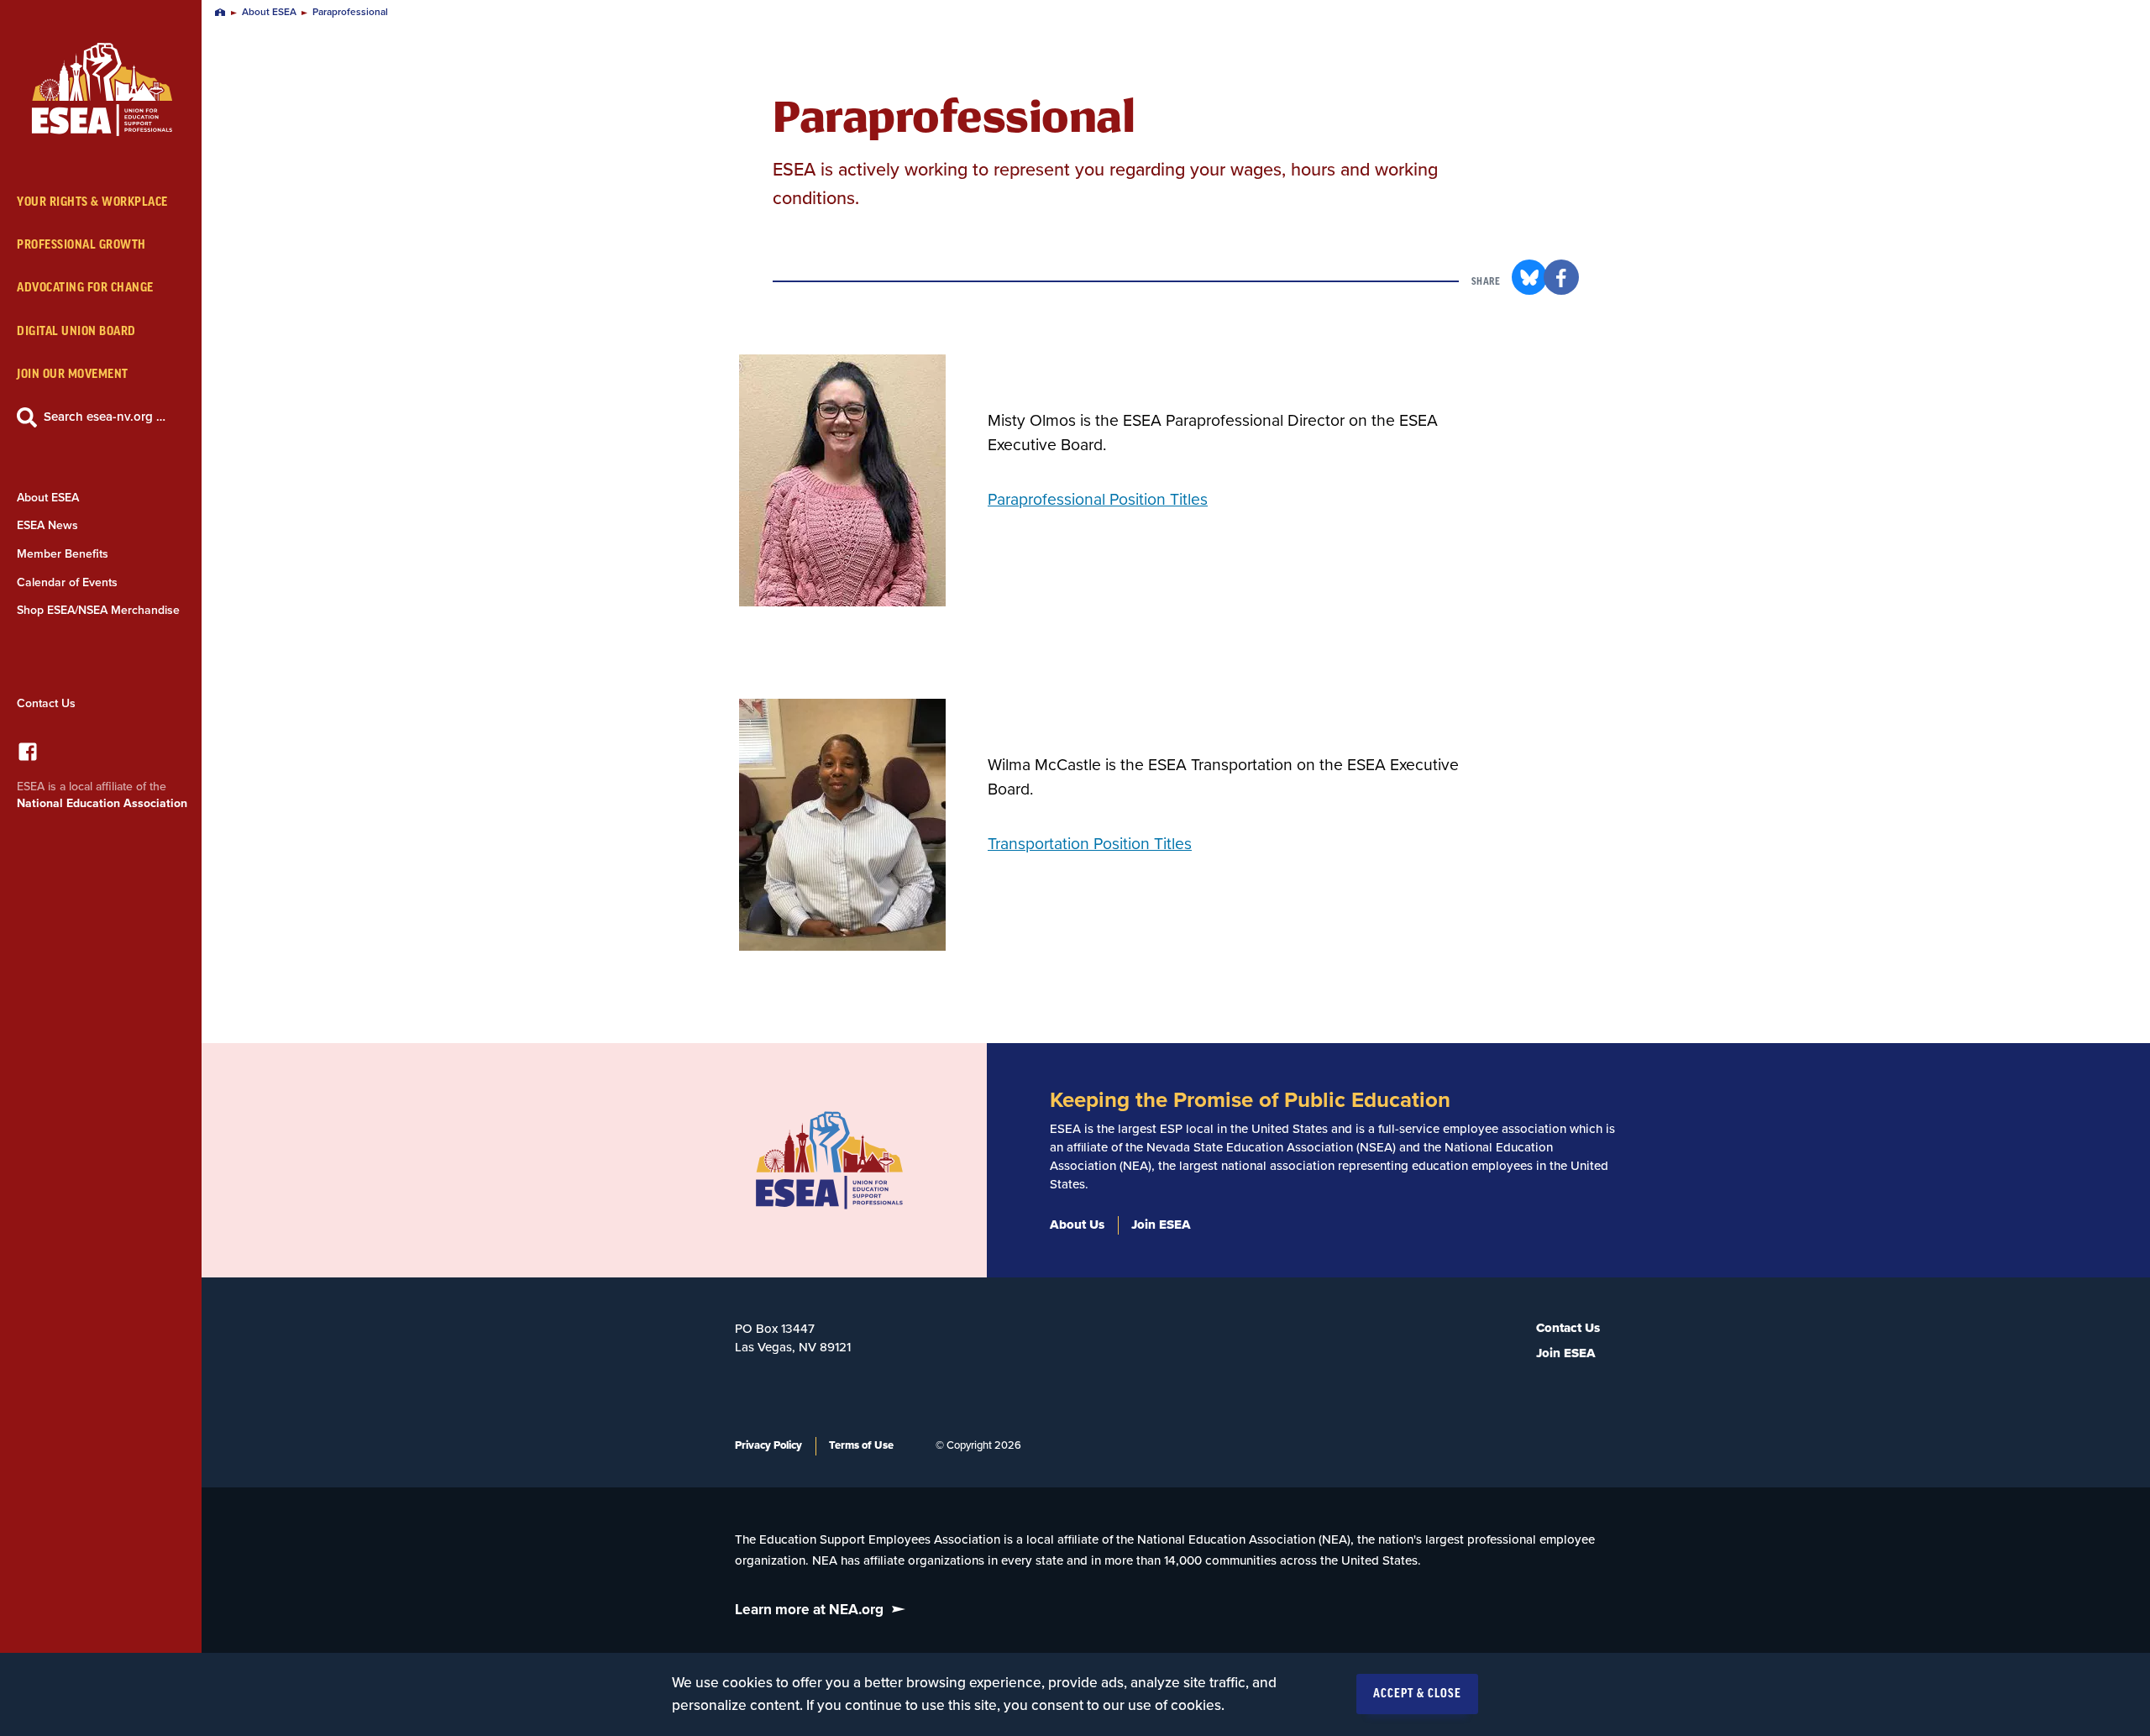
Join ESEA (1161, 1225)
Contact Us (46, 703)
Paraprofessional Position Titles (1098, 500)
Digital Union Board (76, 331)
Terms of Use (861, 1445)
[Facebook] (28, 756)
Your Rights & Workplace (92, 202)
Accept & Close (1417, 1694)
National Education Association (102, 803)
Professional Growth (81, 245)
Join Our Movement (73, 374)
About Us (1077, 1225)
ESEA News (47, 525)
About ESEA (48, 498)
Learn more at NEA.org (809, 1610)
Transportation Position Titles (1090, 844)
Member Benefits (63, 554)
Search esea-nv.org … (105, 417)
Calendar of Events (67, 582)
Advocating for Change (85, 288)
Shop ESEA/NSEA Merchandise (98, 610)
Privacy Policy (768, 1445)
